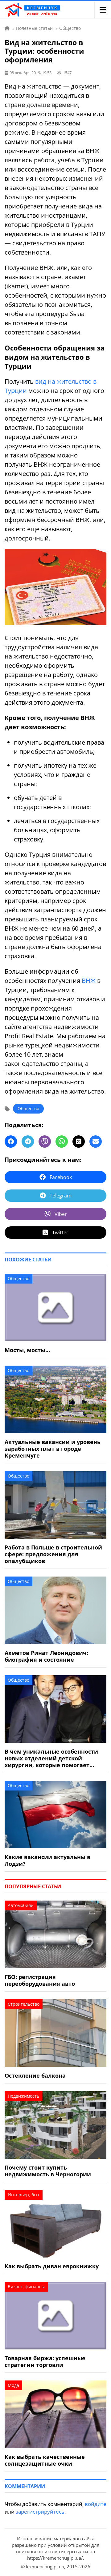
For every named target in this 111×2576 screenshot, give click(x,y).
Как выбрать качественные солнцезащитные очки (45, 2460)
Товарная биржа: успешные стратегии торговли (45, 2361)
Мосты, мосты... (27, 1350)
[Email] (96, 1142)
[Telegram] (28, 1142)
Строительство (24, 2004)
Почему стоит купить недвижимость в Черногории (48, 2171)
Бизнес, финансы (26, 2287)
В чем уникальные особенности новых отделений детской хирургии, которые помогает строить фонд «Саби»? (51, 1758)
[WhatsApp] (62, 1142)
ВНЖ (89, 981)
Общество (28, 1108)
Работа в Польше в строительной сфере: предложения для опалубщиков (53, 1554)
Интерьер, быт (24, 2195)
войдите (96, 2504)
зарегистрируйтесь (40, 2512)
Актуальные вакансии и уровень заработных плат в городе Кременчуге (53, 1449)
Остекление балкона (35, 2075)
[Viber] (45, 1142)
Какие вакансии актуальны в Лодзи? (47, 1860)
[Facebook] (11, 1142)
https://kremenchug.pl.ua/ (55, 2558)
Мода (13, 2385)
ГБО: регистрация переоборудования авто (40, 1980)
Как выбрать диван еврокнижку (52, 2266)
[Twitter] (79, 1142)
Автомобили (21, 1905)
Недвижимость (23, 2096)
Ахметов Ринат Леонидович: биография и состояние (46, 1656)
